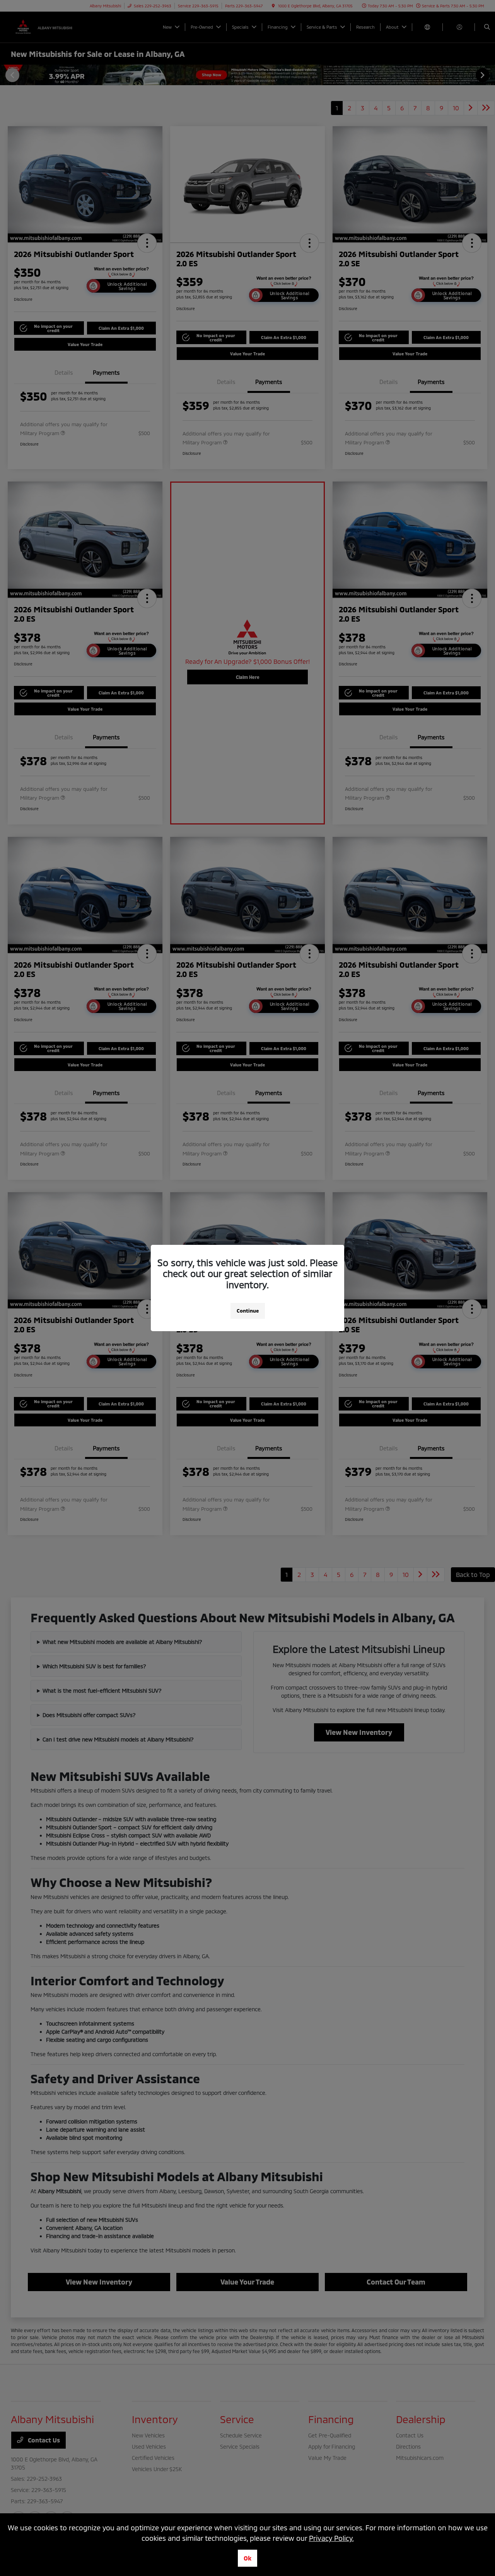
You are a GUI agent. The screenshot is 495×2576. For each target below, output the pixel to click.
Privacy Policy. (331, 2538)
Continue (248, 1311)
